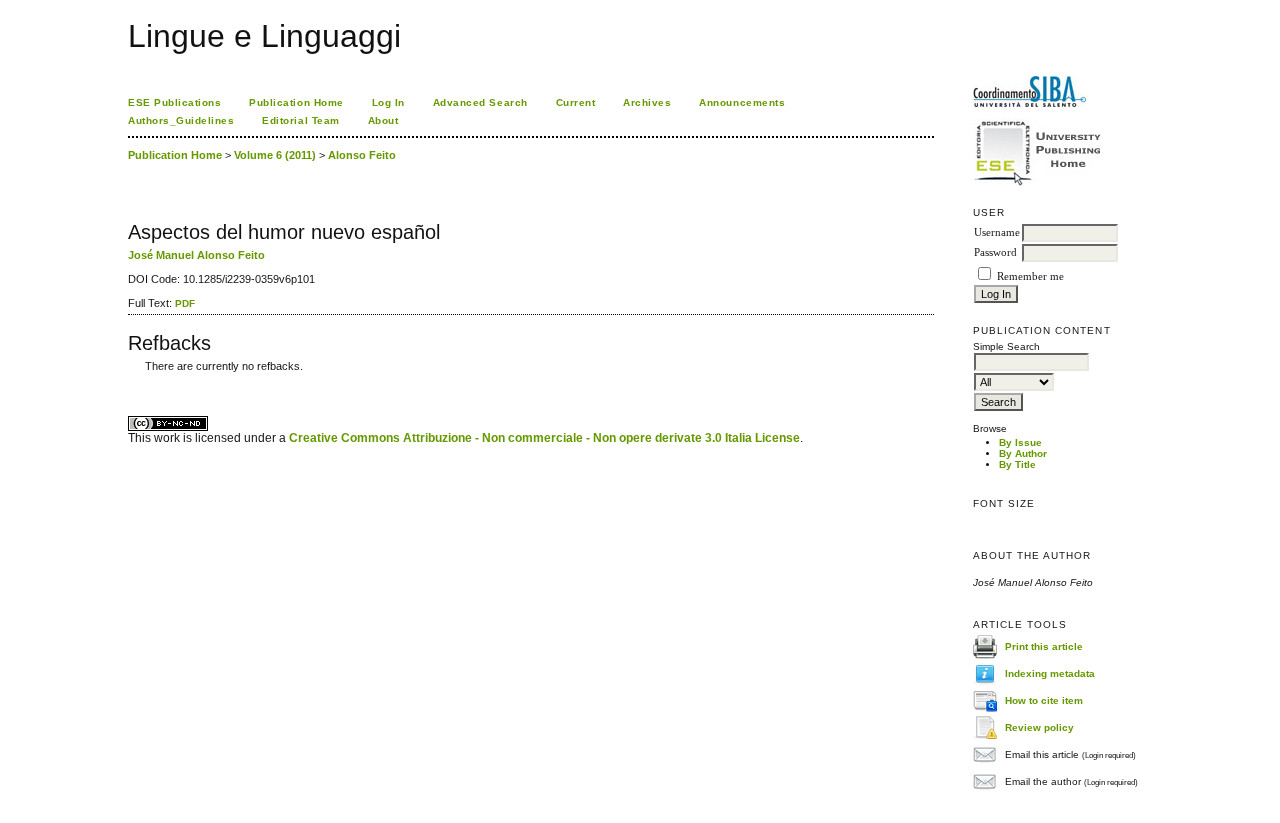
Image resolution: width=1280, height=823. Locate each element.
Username (997, 232)
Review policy (1039, 727)
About (383, 120)
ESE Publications (174, 102)
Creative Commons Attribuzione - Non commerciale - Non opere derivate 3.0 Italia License (544, 438)
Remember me (1030, 276)
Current (576, 102)
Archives (647, 102)
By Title (1017, 464)
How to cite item (1044, 700)
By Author (1023, 453)
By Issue (1020, 442)
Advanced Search (480, 102)
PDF (185, 303)
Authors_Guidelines (181, 120)
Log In (388, 102)
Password (995, 252)
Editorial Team (300, 120)
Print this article (1044, 646)
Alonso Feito (362, 155)
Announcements (742, 102)
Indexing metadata (1050, 673)
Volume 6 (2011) (275, 155)
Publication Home (296, 102)
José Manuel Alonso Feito (196, 255)
